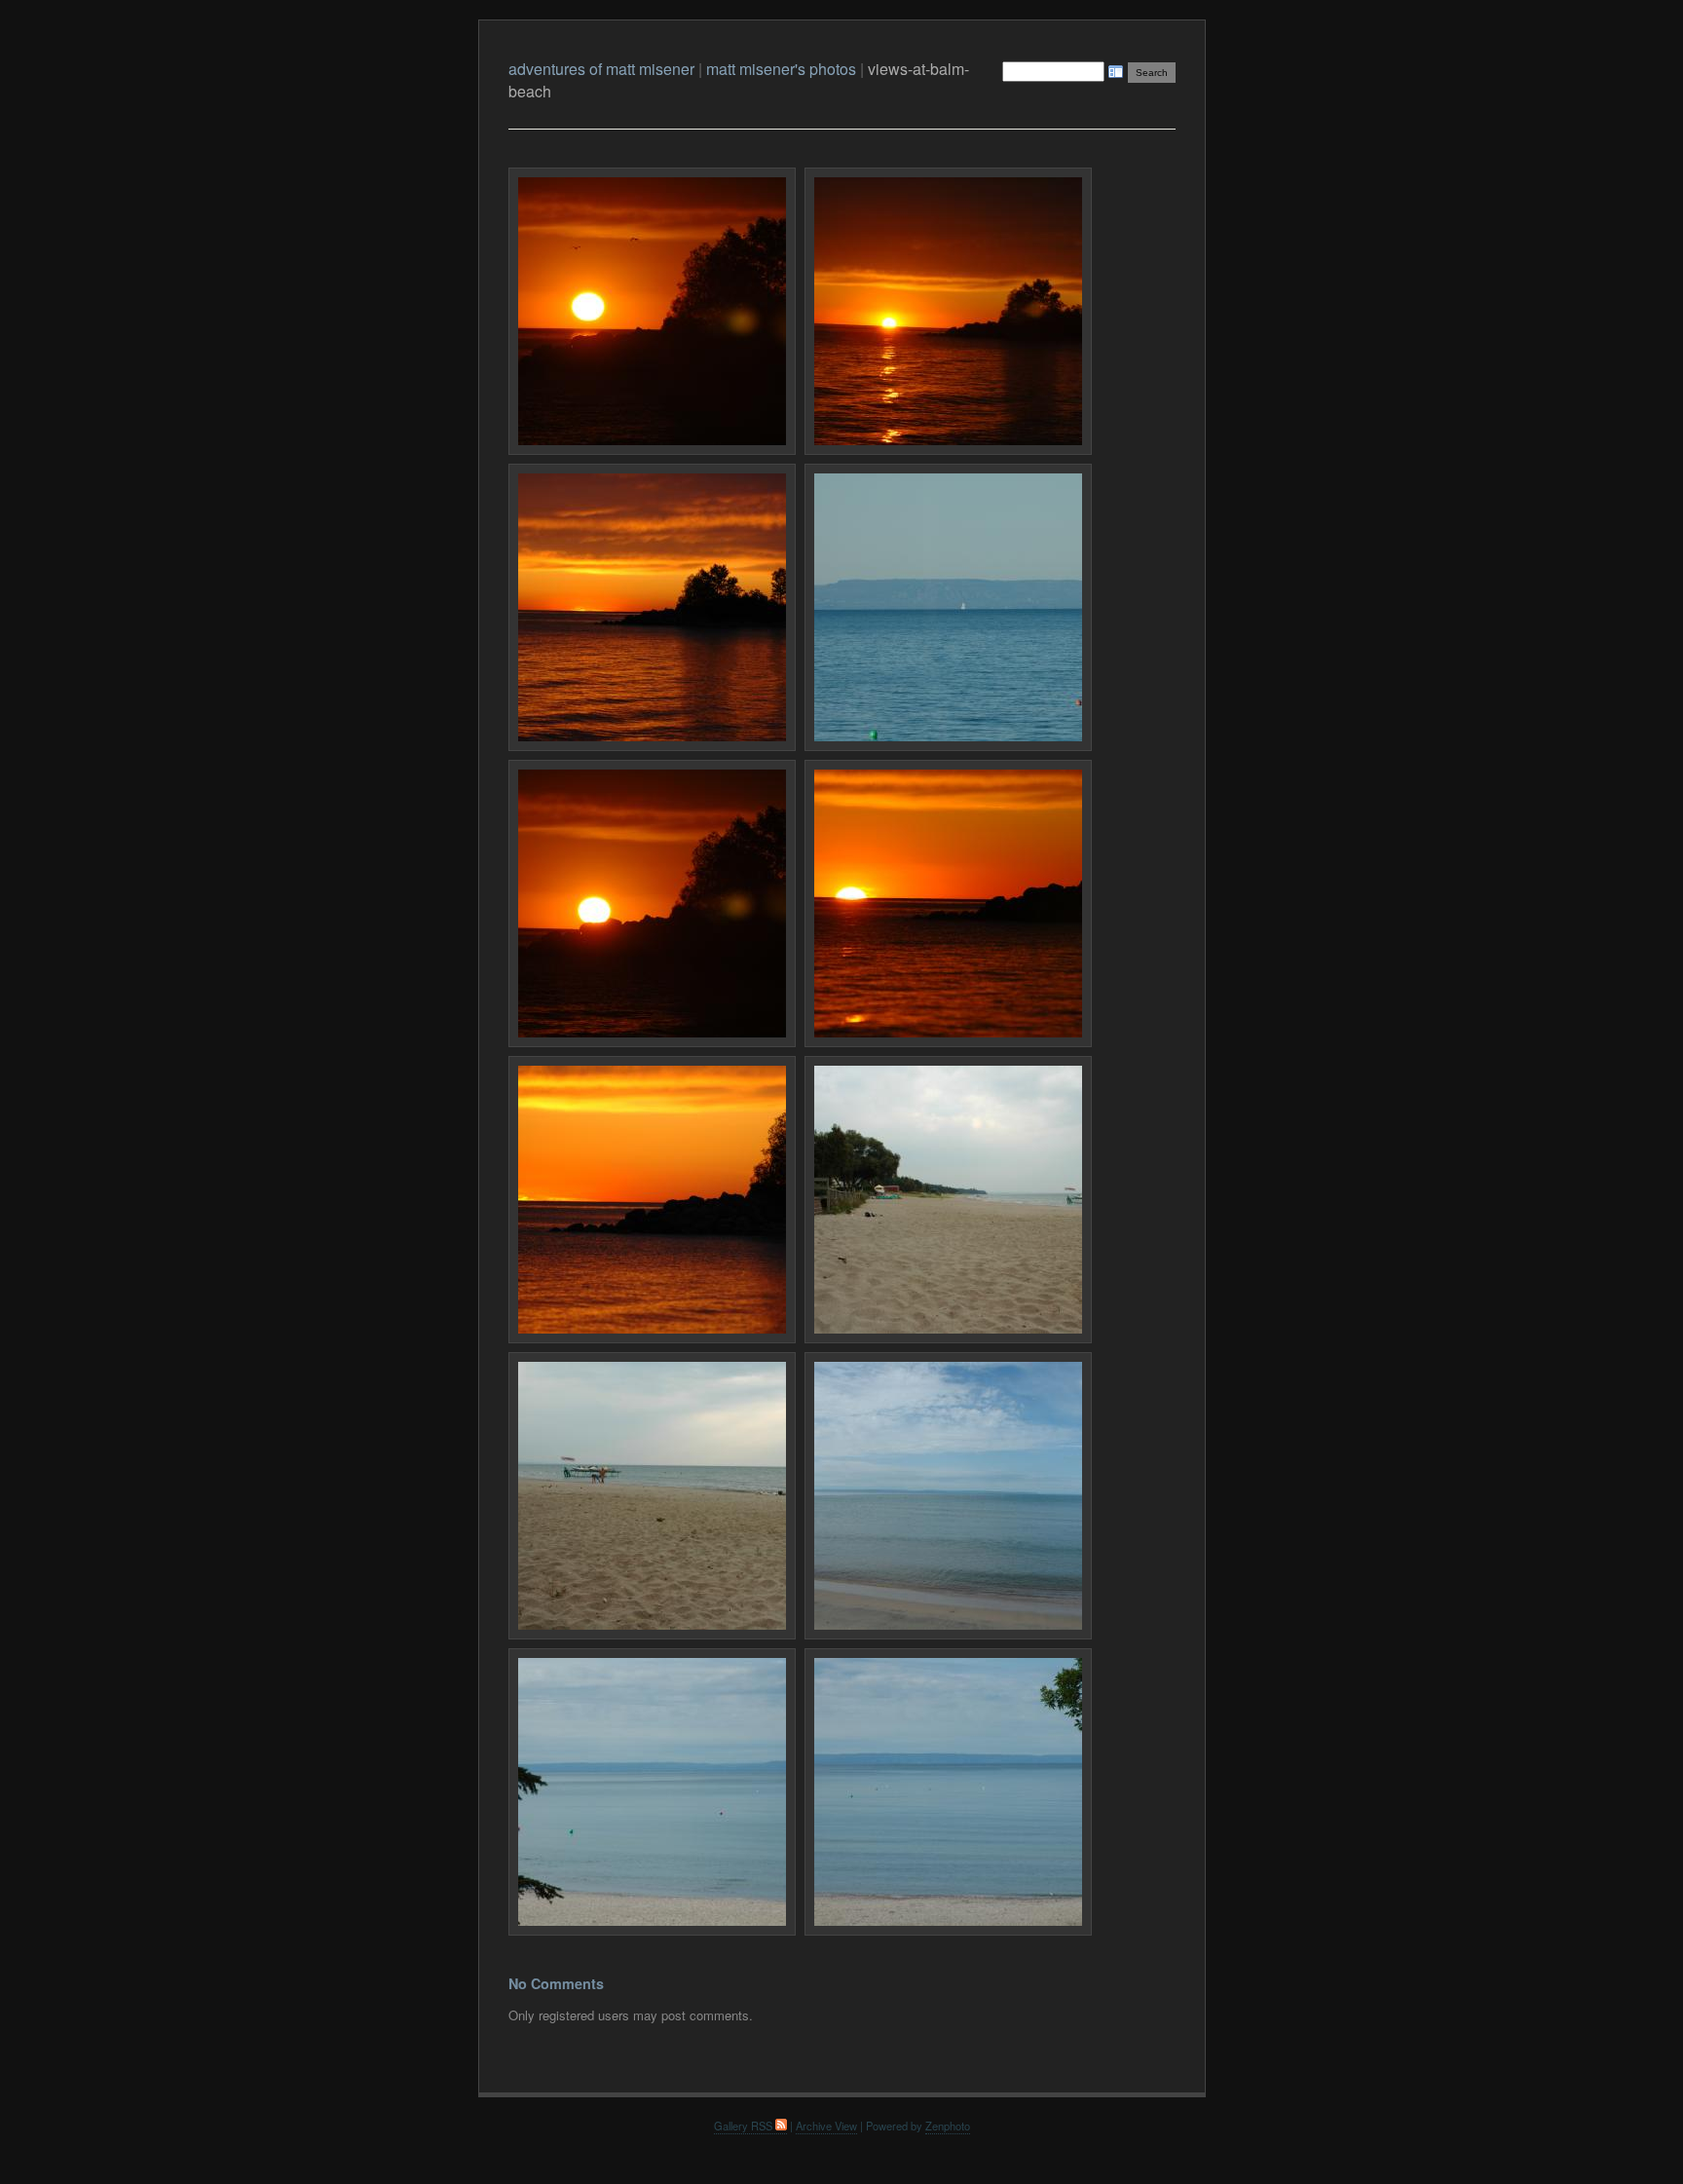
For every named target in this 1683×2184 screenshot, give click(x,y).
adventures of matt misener (601, 69)
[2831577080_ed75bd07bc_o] (948, 904)
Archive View (826, 2126)
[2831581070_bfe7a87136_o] (652, 1496)
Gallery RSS (745, 2126)
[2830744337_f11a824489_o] (652, 607)
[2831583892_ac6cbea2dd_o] (948, 1792)
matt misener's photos (781, 69)
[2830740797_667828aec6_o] (652, 311)
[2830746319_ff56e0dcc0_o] (948, 607)
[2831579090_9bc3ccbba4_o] (652, 1200)
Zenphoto (948, 2126)
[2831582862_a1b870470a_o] (652, 1792)
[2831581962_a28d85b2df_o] (948, 1496)
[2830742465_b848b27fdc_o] (948, 311)
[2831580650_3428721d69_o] (948, 1200)
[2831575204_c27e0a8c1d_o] (652, 904)
